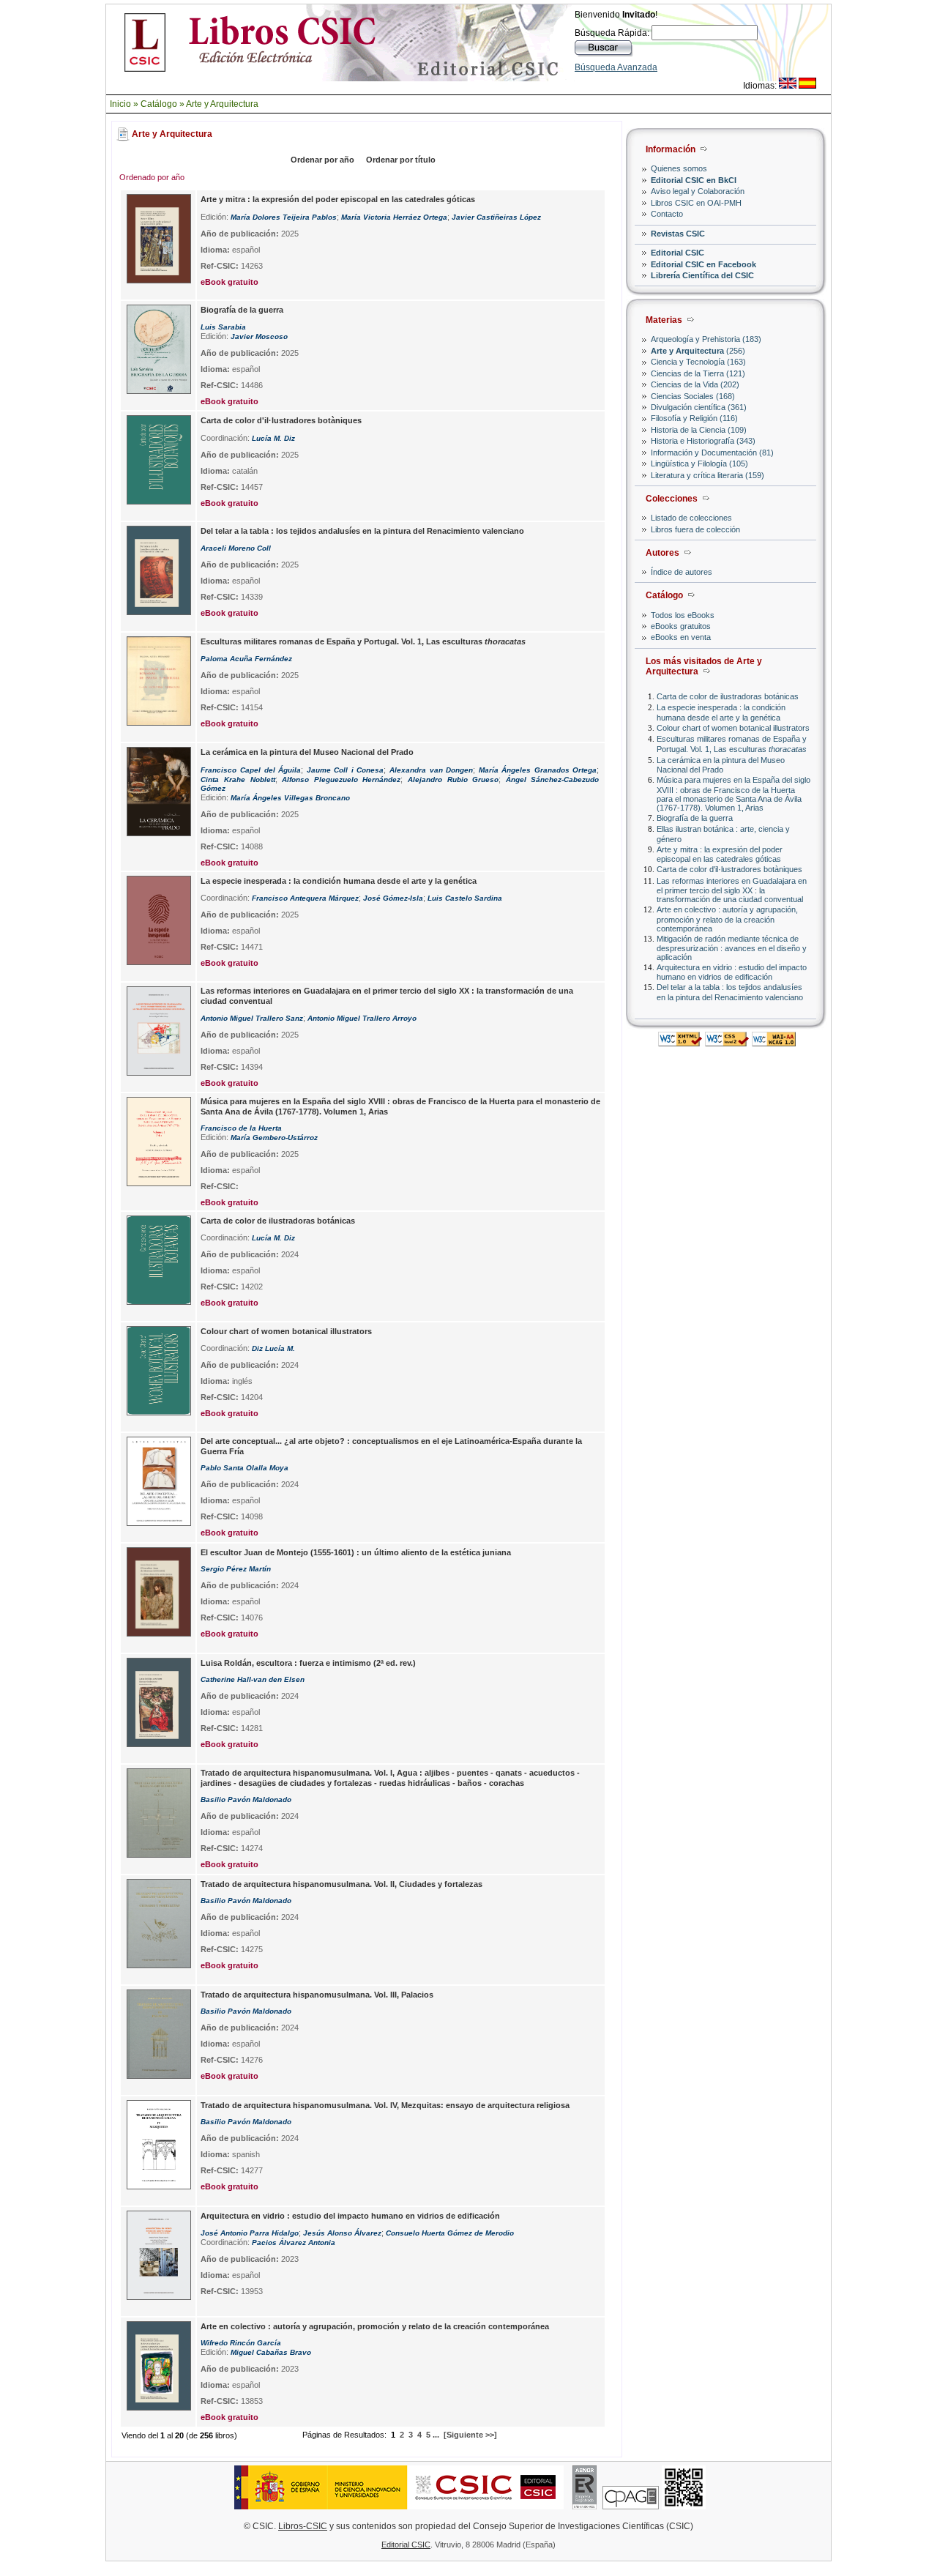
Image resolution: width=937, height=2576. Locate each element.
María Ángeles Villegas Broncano (290, 798)
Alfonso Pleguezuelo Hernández (341, 779)
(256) (698, 351)
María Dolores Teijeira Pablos (284, 217)
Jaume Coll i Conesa (346, 770)
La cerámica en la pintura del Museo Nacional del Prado (721, 765)
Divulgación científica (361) (699, 407)
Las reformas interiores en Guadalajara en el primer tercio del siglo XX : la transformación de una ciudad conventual (732, 890)
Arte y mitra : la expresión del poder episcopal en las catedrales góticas (720, 854)
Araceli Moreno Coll (236, 548)
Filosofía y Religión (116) (694, 418)
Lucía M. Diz (273, 438)
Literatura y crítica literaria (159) (708, 475)
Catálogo (159, 104)
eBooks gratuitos (681, 626)
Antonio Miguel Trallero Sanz (252, 1018)
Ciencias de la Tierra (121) (698, 373)
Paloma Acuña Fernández (246, 659)
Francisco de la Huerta (241, 1128)
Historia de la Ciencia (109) (699, 430)
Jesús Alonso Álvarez (342, 2233)
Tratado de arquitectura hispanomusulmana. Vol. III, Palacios (317, 1995)
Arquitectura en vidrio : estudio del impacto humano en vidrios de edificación (732, 972)
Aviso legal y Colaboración (698, 191)
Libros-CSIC (303, 2526)
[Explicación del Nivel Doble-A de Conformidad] (774, 1042)
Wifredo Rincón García (241, 2343)
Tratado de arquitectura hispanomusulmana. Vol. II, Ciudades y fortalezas (341, 1884)
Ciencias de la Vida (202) (695, 384)
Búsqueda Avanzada (616, 67)
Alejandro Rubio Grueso (453, 779)
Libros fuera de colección (695, 529)
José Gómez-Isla (393, 898)
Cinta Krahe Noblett (238, 779)
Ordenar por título (401, 160)
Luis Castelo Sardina (465, 898)
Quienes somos (679, 168)
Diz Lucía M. (273, 1348)
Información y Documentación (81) (712, 453)
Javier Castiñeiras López (496, 217)
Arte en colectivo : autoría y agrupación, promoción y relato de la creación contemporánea (727, 919)
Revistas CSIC (678, 234)
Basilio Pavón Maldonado (246, 1799)
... (436, 2435)
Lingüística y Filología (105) (699, 464)
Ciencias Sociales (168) (693, 396)
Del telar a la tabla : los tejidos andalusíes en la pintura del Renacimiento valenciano (730, 992)
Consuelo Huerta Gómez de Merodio (450, 2233)
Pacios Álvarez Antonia (294, 2242)
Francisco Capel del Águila (251, 770)
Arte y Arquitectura (222, 104)
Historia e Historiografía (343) (703, 441)
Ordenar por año (322, 160)
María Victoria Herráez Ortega (394, 217)
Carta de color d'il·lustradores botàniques (729, 869)
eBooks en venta (681, 637)
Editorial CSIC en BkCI (694, 180)
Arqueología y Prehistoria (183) (706, 339)
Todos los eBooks (683, 615)
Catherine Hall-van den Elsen (253, 1679)
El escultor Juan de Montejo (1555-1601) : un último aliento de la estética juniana (356, 1552)
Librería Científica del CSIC (702, 275)
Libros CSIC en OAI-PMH (696, 203)
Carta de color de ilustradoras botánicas (728, 696)
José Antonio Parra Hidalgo (250, 2233)
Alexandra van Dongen (431, 770)
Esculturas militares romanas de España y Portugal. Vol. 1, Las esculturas (732, 744)
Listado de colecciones (691, 518)
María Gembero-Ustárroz (274, 1138)
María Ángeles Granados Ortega (538, 770)
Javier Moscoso (259, 336)
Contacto (667, 214)
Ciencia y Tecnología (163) (698, 362)
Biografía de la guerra (695, 818)
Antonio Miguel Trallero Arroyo (362, 1018)
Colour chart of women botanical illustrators (733, 728)
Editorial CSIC (677, 253)
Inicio (120, 104)
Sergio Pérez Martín (236, 1569)
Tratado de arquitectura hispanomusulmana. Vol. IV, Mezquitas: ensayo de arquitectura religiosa (385, 2105)
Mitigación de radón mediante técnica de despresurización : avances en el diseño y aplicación (732, 948)
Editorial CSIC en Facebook (703, 264)
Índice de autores (682, 572)
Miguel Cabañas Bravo (271, 2352)
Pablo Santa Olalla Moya (244, 1468)
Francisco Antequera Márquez (305, 898)
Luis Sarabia (223, 327)
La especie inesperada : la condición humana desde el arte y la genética (721, 712)
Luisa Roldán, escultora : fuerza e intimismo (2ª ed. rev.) (308, 1663)
